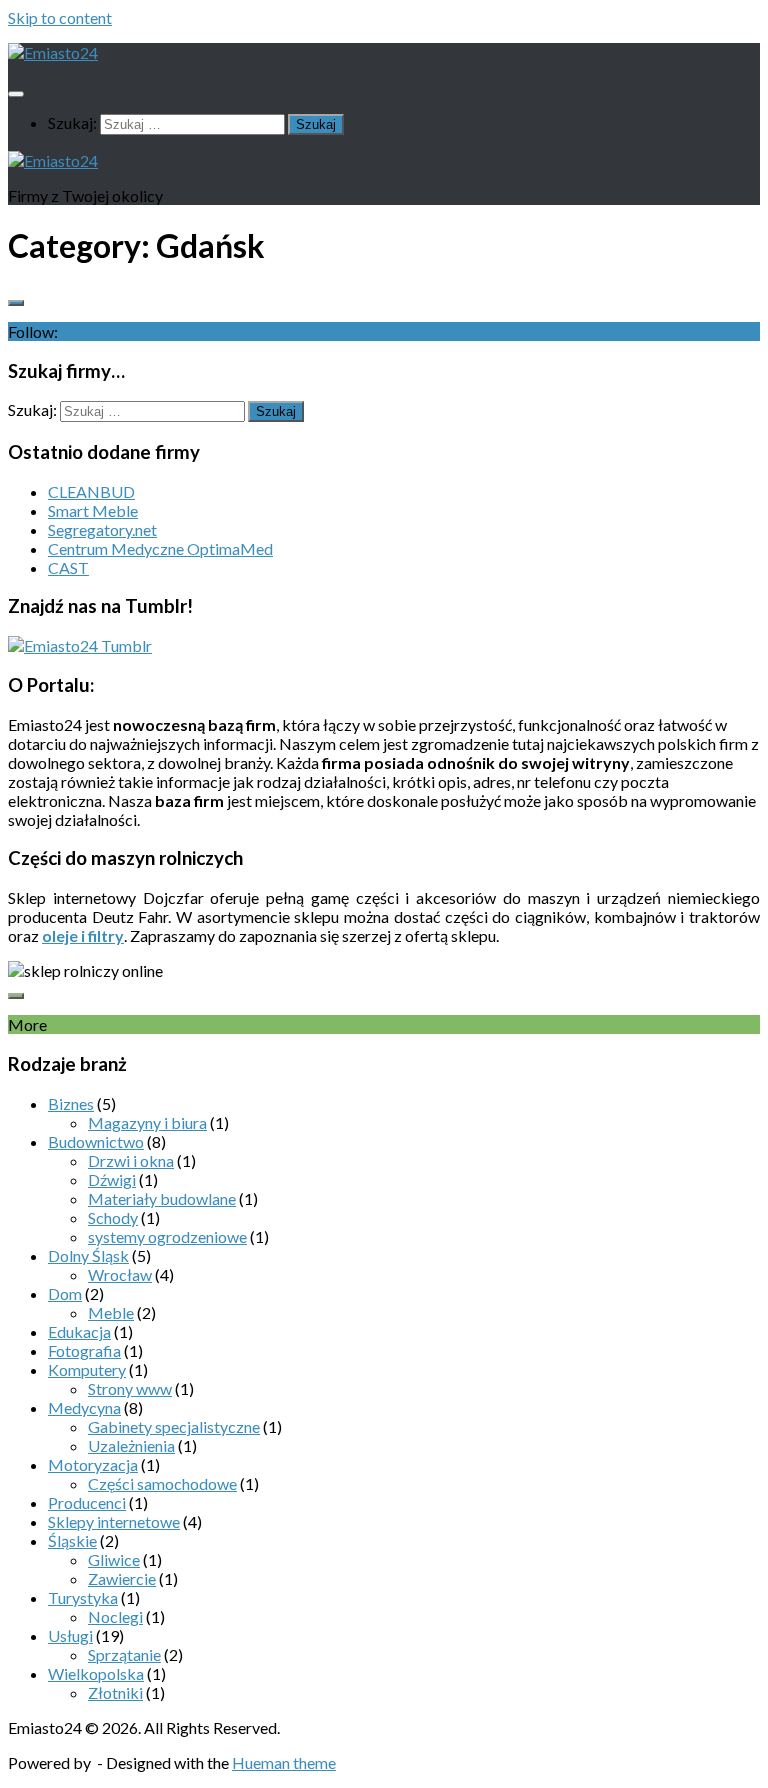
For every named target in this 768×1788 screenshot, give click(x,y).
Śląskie (72, 1540)
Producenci (87, 1502)
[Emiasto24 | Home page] (53, 52)
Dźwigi (112, 1179)
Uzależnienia (131, 1445)
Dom (65, 1293)
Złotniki (115, 1692)
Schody (113, 1217)
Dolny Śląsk (88, 1255)
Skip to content (60, 17)
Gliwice (114, 1559)
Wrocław (120, 1274)
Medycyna (84, 1407)
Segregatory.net (102, 529)
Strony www (130, 1388)
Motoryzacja (93, 1464)
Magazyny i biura (147, 1122)
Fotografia (84, 1350)
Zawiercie (122, 1578)
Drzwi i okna (131, 1160)
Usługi (70, 1635)
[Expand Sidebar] (16, 303)
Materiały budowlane (162, 1198)
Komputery (87, 1369)
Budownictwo (96, 1141)
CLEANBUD (91, 491)
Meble (111, 1312)
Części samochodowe (162, 1483)
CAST (68, 567)
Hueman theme (284, 1762)
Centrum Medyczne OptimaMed (160, 548)
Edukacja (79, 1331)
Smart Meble (93, 510)
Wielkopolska (96, 1673)
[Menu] (16, 94)
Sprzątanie (124, 1654)
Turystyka (83, 1597)
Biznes (71, 1103)
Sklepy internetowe (114, 1521)
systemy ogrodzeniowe (167, 1236)
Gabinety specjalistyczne (174, 1426)
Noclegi (115, 1616)
